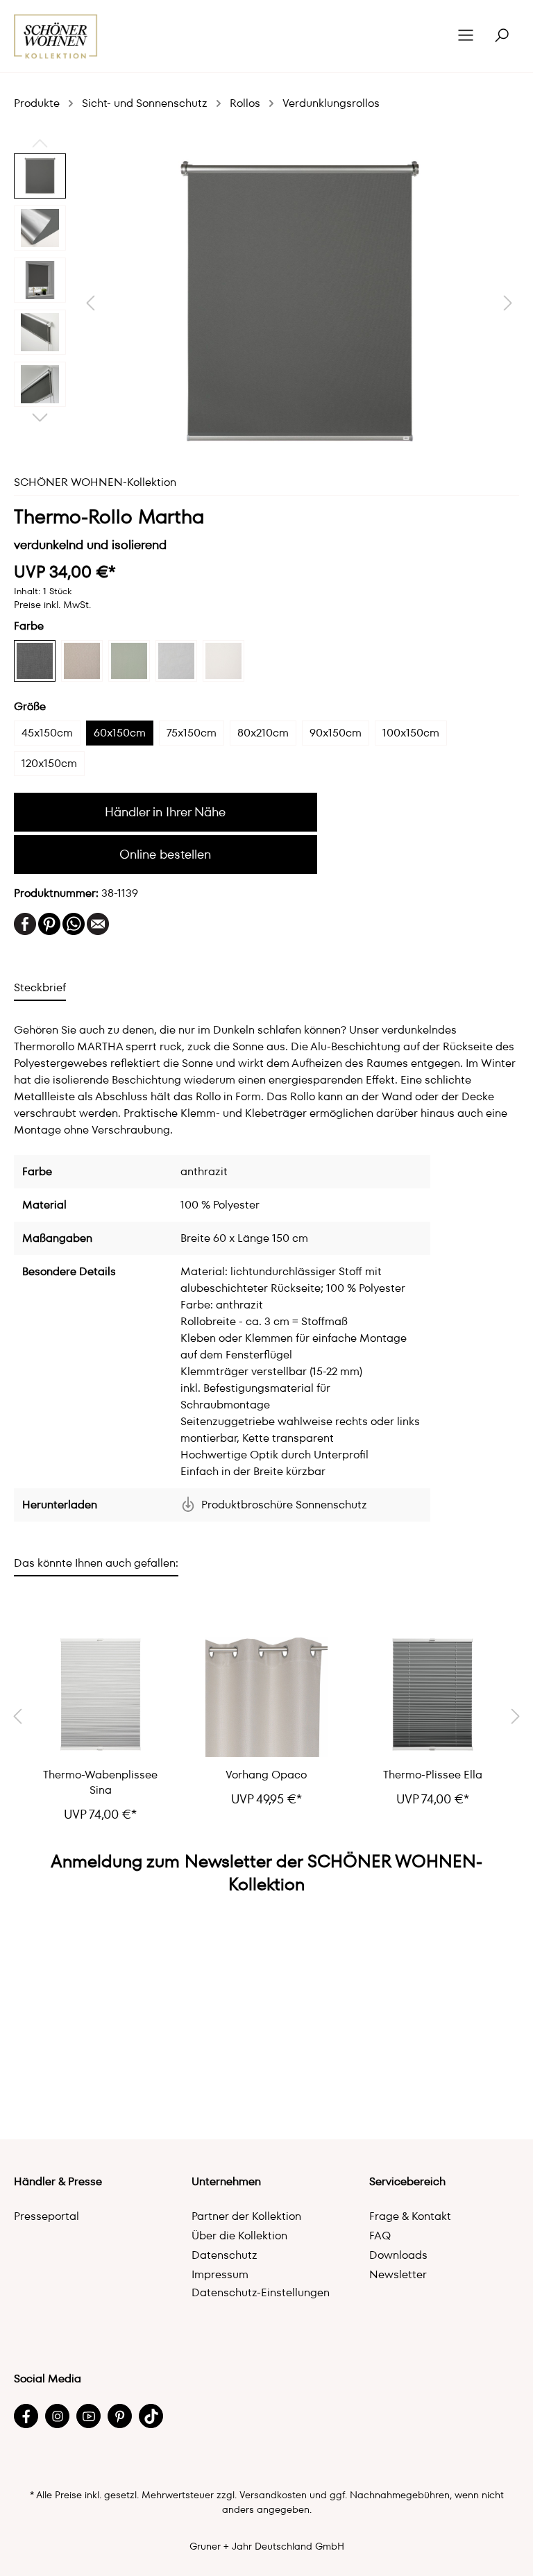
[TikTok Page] (151, 2416)
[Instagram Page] (57, 2416)
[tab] (40, 987)
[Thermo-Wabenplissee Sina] (100, 1696)
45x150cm (47, 733)
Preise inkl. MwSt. (52, 605)
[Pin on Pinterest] (49, 923)
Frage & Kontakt (410, 2216)
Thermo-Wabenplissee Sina (100, 1783)
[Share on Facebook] (25, 923)
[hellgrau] (176, 661)
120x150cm (49, 763)
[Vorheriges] (90, 303)
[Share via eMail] (98, 923)
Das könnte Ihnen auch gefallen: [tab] (96, 1563)
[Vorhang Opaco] (266, 1696)
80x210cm (263, 733)
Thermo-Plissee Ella (433, 1775)
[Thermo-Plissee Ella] (433, 1696)
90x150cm (336, 733)
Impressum (220, 2274)
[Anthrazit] (35, 661)
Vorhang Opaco (266, 1775)
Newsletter (398, 2274)
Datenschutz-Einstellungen (261, 2292)
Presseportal (46, 2216)
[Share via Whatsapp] (74, 923)
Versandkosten (273, 2495)
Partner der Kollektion (246, 2216)
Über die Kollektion (239, 2236)
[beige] (82, 661)
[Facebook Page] (26, 2416)
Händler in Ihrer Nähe (165, 812)
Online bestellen (165, 854)
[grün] (129, 661)
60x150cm (120, 733)
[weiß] (223, 661)
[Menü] (466, 36)
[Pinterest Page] (120, 2416)
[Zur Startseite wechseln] (56, 36)
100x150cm (411, 733)
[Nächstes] (508, 303)
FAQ (380, 2236)
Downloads (398, 2255)
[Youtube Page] (88, 2416)
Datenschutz (225, 2255)
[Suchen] (502, 36)
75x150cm (192, 733)
